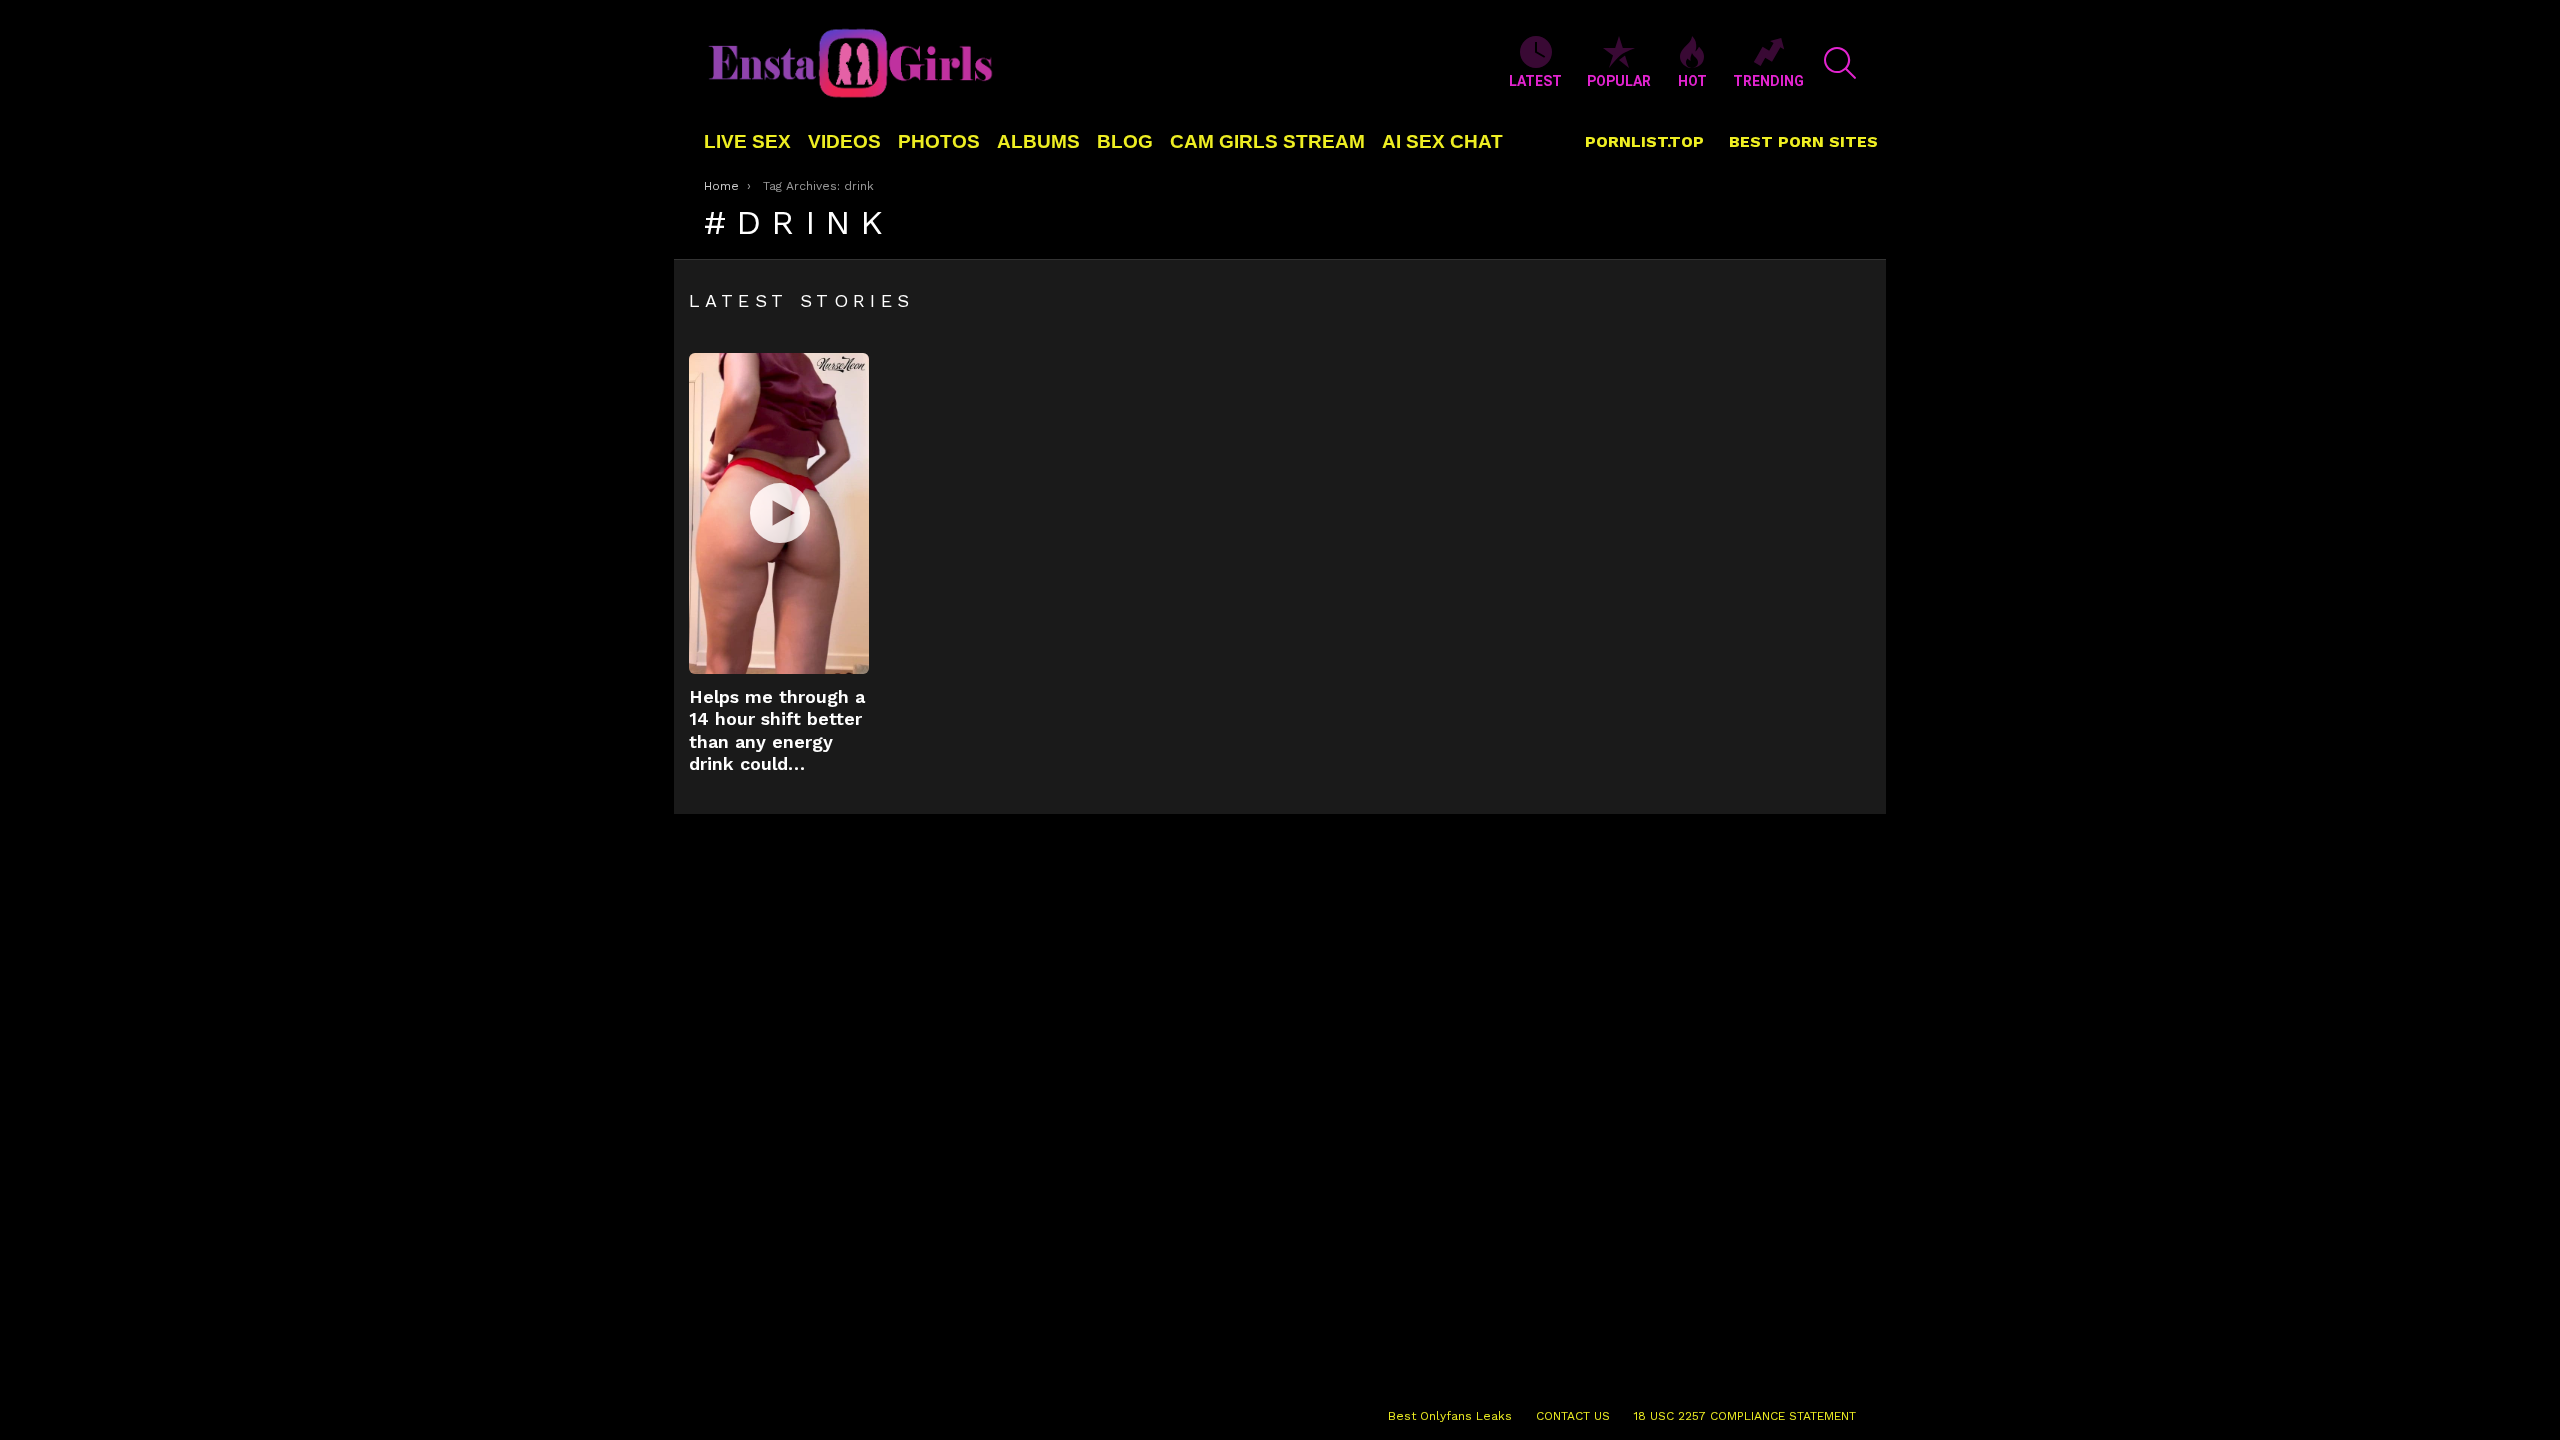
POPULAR (1619, 81)
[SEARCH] (1840, 63)
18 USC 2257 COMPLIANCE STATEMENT (1745, 1416)
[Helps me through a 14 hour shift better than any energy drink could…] (779, 513)
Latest (1535, 81)
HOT (1692, 81)
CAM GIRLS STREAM (1267, 141)
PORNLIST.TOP (1644, 141)
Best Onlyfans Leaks (1450, 1416)
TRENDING (1768, 81)
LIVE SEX (747, 141)
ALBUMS (1038, 141)
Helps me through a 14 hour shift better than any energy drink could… (777, 730)
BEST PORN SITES (1803, 141)
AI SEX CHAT (1442, 141)
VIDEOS (844, 141)
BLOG (1125, 141)
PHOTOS (939, 141)
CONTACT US (1573, 1416)
